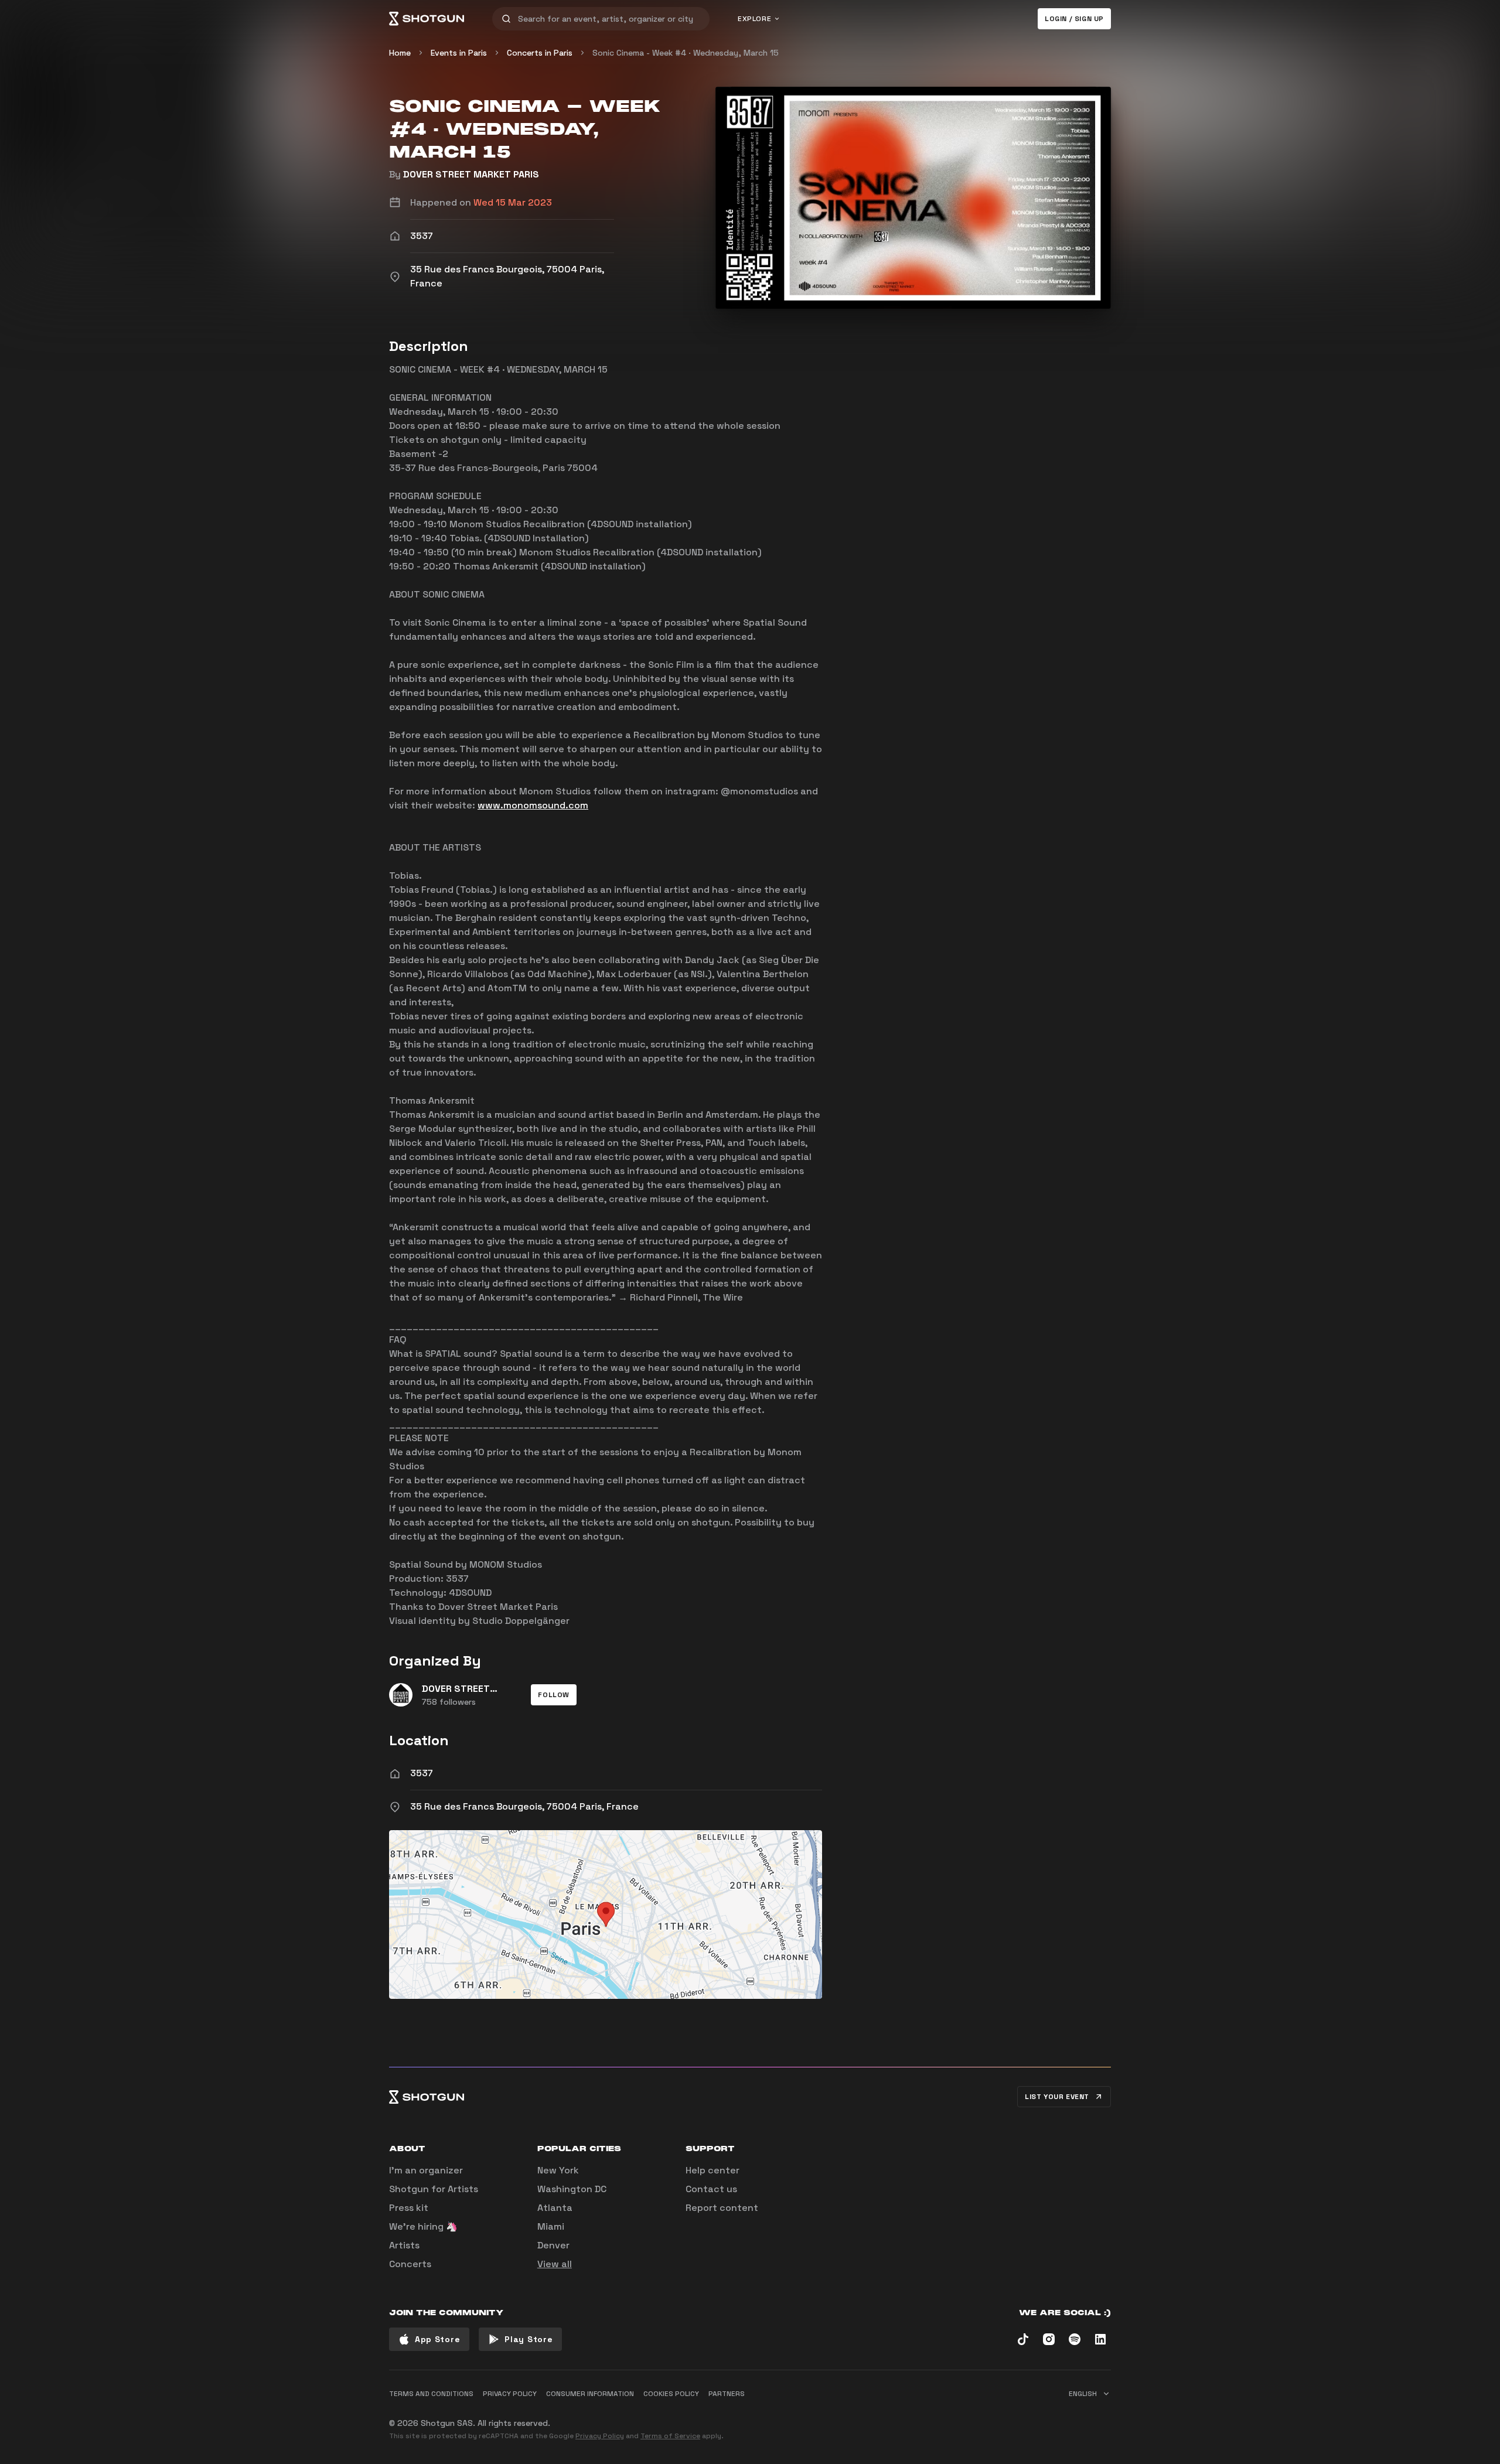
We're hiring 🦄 (423, 2226)
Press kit (409, 2208)
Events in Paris (459, 53)
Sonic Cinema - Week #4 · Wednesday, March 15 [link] (686, 53)
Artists (404, 2245)
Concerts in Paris (540, 53)
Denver (553, 2245)
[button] (554, 1695)
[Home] (427, 19)
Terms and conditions (431, 2394)
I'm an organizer (426, 2170)
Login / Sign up (1074, 19)
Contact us (711, 2189)
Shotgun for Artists (434, 2189)
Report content (722, 2208)
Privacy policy (510, 2394)
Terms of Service (670, 2436)
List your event (1057, 2097)
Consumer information (590, 2394)
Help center (712, 2170)
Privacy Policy (600, 2436)
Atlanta (555, 2208)
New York (558, 2170)
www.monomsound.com (533, 805)
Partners (727, 2394)
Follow (554, 1695)
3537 (422, 1773)
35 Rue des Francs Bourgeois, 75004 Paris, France (524, 1806)
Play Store (529, 2339)
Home (400, 53)
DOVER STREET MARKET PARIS (471, 174)
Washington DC (572, 2189)
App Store (437, 2339)
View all (555, 2264)
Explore (754, 19)
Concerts (410, 2264)
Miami (551, 2226)
